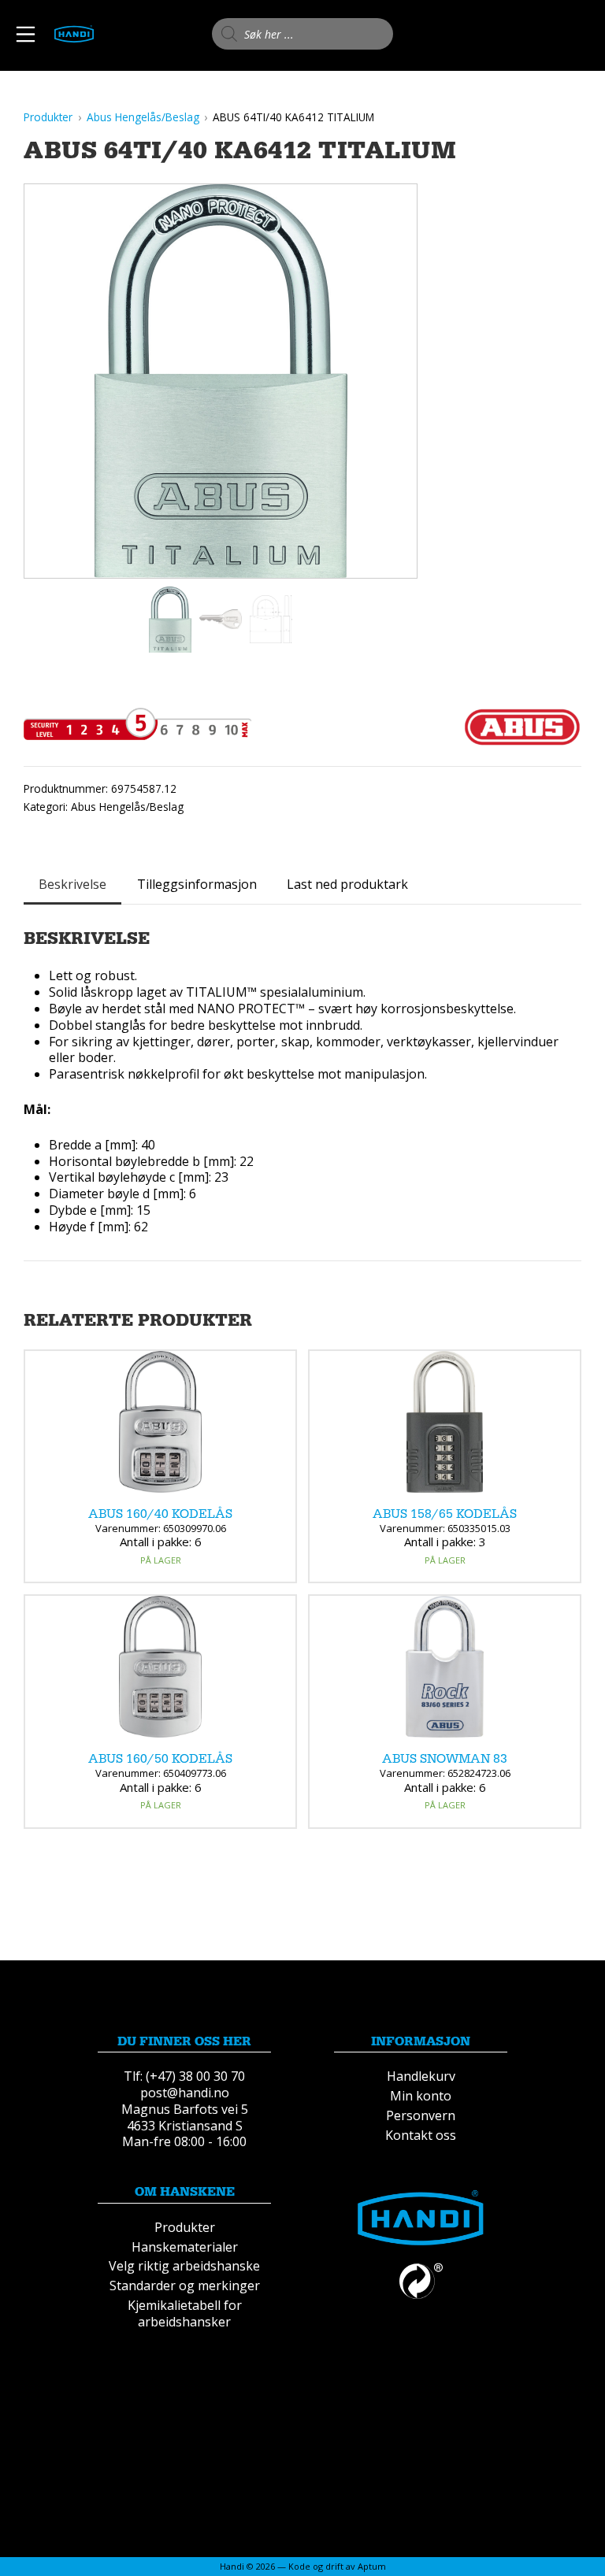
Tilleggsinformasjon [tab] (197, 884)
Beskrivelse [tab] (72, 884)
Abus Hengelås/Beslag (127, 807)
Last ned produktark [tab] (347, 884)
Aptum (372, 2566)
